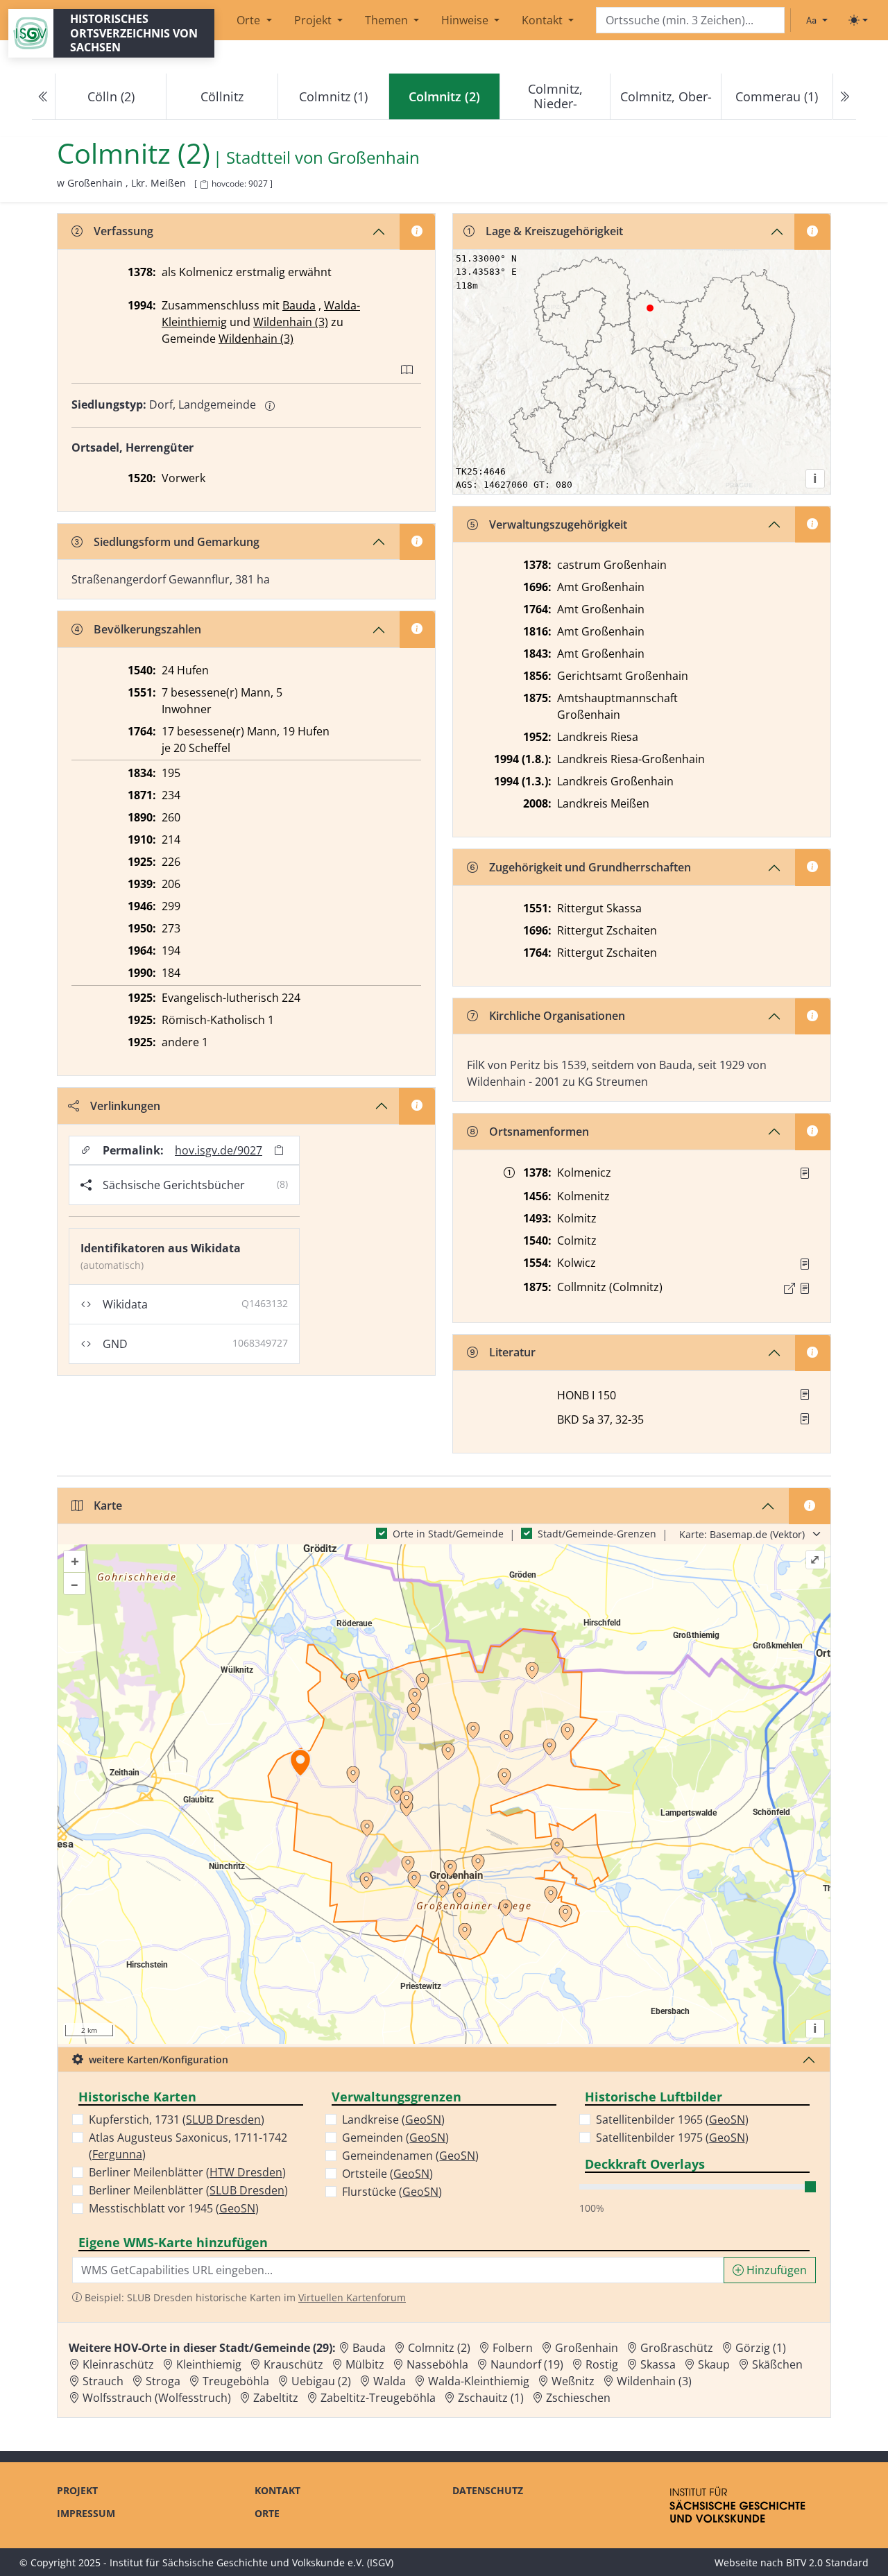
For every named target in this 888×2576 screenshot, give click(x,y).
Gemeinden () (395, 2138)
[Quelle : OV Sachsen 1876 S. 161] (805, 1288)
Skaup (714, 2364)
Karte (108, 1505)
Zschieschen (578, 2398)
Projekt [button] (314, 20)
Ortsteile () (387, 2174)
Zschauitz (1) (491, 2398)
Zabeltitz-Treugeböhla (378, 2398)
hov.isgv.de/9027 (219, 1150)
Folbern (513, 2348)
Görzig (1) (761, 2348)
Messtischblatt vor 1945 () (174, 2208)
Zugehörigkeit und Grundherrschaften (590, 867)
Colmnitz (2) (439, 2348)
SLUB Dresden (223, 2119)
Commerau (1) (777, 96)
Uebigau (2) (321, 2381)
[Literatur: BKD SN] (805, 1419)
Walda (390, 2381)
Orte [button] (250, 20)
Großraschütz (677, 2348)
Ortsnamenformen (539, 1132)
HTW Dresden (246, 2172)
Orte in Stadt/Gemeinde (448, 1534)
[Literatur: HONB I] (805, 1394)
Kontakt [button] (544, 20)
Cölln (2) (111, 96)
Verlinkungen (125, 1106)
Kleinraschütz (118, 2364)
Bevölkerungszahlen (147, 629)
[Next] (844, 97)
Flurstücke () (392, 2192)
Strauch (103, 2381)
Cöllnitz (222, 96)
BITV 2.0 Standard (827, 2562)
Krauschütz (293, 2364)
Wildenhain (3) (291, 322)
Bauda (299, 305)
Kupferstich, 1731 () (177, 2119)
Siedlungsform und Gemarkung (177, 542)
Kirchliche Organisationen (557, 1016)
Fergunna (117, 2154)
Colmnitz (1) (333, 96)
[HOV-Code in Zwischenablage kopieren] (204, 185)
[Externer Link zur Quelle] (789, 1288)
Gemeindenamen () (410, 2156)
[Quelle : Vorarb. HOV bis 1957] (805, 1264)
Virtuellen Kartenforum (352, 2297)
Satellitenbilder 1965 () (672, 2119)
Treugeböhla (236, 2381)
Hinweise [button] (466, 20)
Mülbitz (365, 2364)
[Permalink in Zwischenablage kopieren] (279, 1150)
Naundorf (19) (527, 2364)
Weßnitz (573, 2381)
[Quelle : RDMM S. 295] (805, 1173)
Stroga (163, 2381)
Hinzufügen (775, 2270)
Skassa (658, 2364)
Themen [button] (388, 20)
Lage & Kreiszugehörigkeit (554, 231)
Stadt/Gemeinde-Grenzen (597, 1534)
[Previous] (44, 97)
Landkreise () (393, 2119)
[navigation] (444, 97)
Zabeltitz (276, 2398)
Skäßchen (777, 2364)
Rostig (602, 2364)
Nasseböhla (437, 2364)
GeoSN (237, 2208)
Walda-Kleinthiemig (479, 2381)
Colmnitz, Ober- (666, 96)
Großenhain (374, 158)
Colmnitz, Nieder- (555, 96)
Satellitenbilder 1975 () (672, 2138)
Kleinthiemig (209, 2364)
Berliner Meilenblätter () (187, 2172)
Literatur (512, 1352)
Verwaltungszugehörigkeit (558, 524)
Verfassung (123, 231)
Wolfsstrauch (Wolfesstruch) (157, 2398)
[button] (805, 1173)
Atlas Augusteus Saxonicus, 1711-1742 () (188, 2146)
